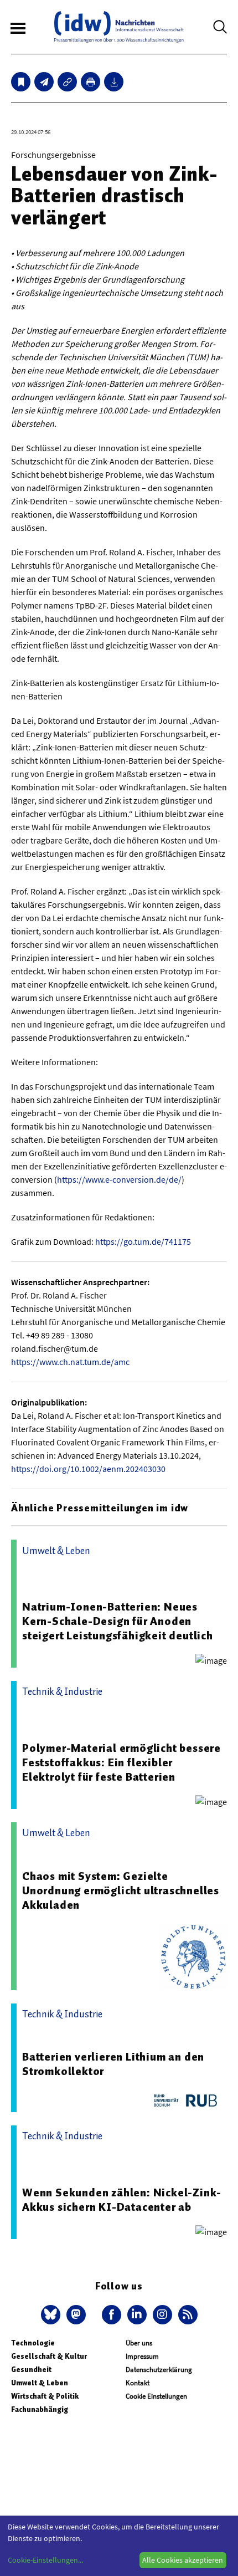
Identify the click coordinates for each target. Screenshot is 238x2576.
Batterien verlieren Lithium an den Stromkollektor (113, 2064)
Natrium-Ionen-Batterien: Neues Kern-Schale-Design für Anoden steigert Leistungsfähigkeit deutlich (118, 1621)
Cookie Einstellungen (156, 2396)
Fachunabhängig (40, 2409)
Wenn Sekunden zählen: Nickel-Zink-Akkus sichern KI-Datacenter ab (122, 2200)
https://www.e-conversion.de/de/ (119, 1179)
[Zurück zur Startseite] (119, 27)
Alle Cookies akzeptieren (183, 2560)
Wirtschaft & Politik (45, 2396)
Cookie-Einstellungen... (45, 2560)
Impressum (142, 2356)
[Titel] (21, 82)
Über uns (139, 2343)
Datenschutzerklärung (159, 2370)
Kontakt (138, 2383)
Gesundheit (31, 2370)
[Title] (67, 82)
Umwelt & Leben (40, 2383)
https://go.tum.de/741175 (143, 1241)
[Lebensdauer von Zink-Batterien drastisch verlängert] (44, 82)
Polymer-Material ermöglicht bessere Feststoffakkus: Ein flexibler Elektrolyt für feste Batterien (121, 1762)
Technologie (33, 2343)
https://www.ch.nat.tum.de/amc (70, 1362)
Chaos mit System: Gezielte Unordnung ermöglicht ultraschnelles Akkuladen (121, 1890)
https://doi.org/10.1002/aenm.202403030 (88, 1469)
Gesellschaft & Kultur (49, 2356)
